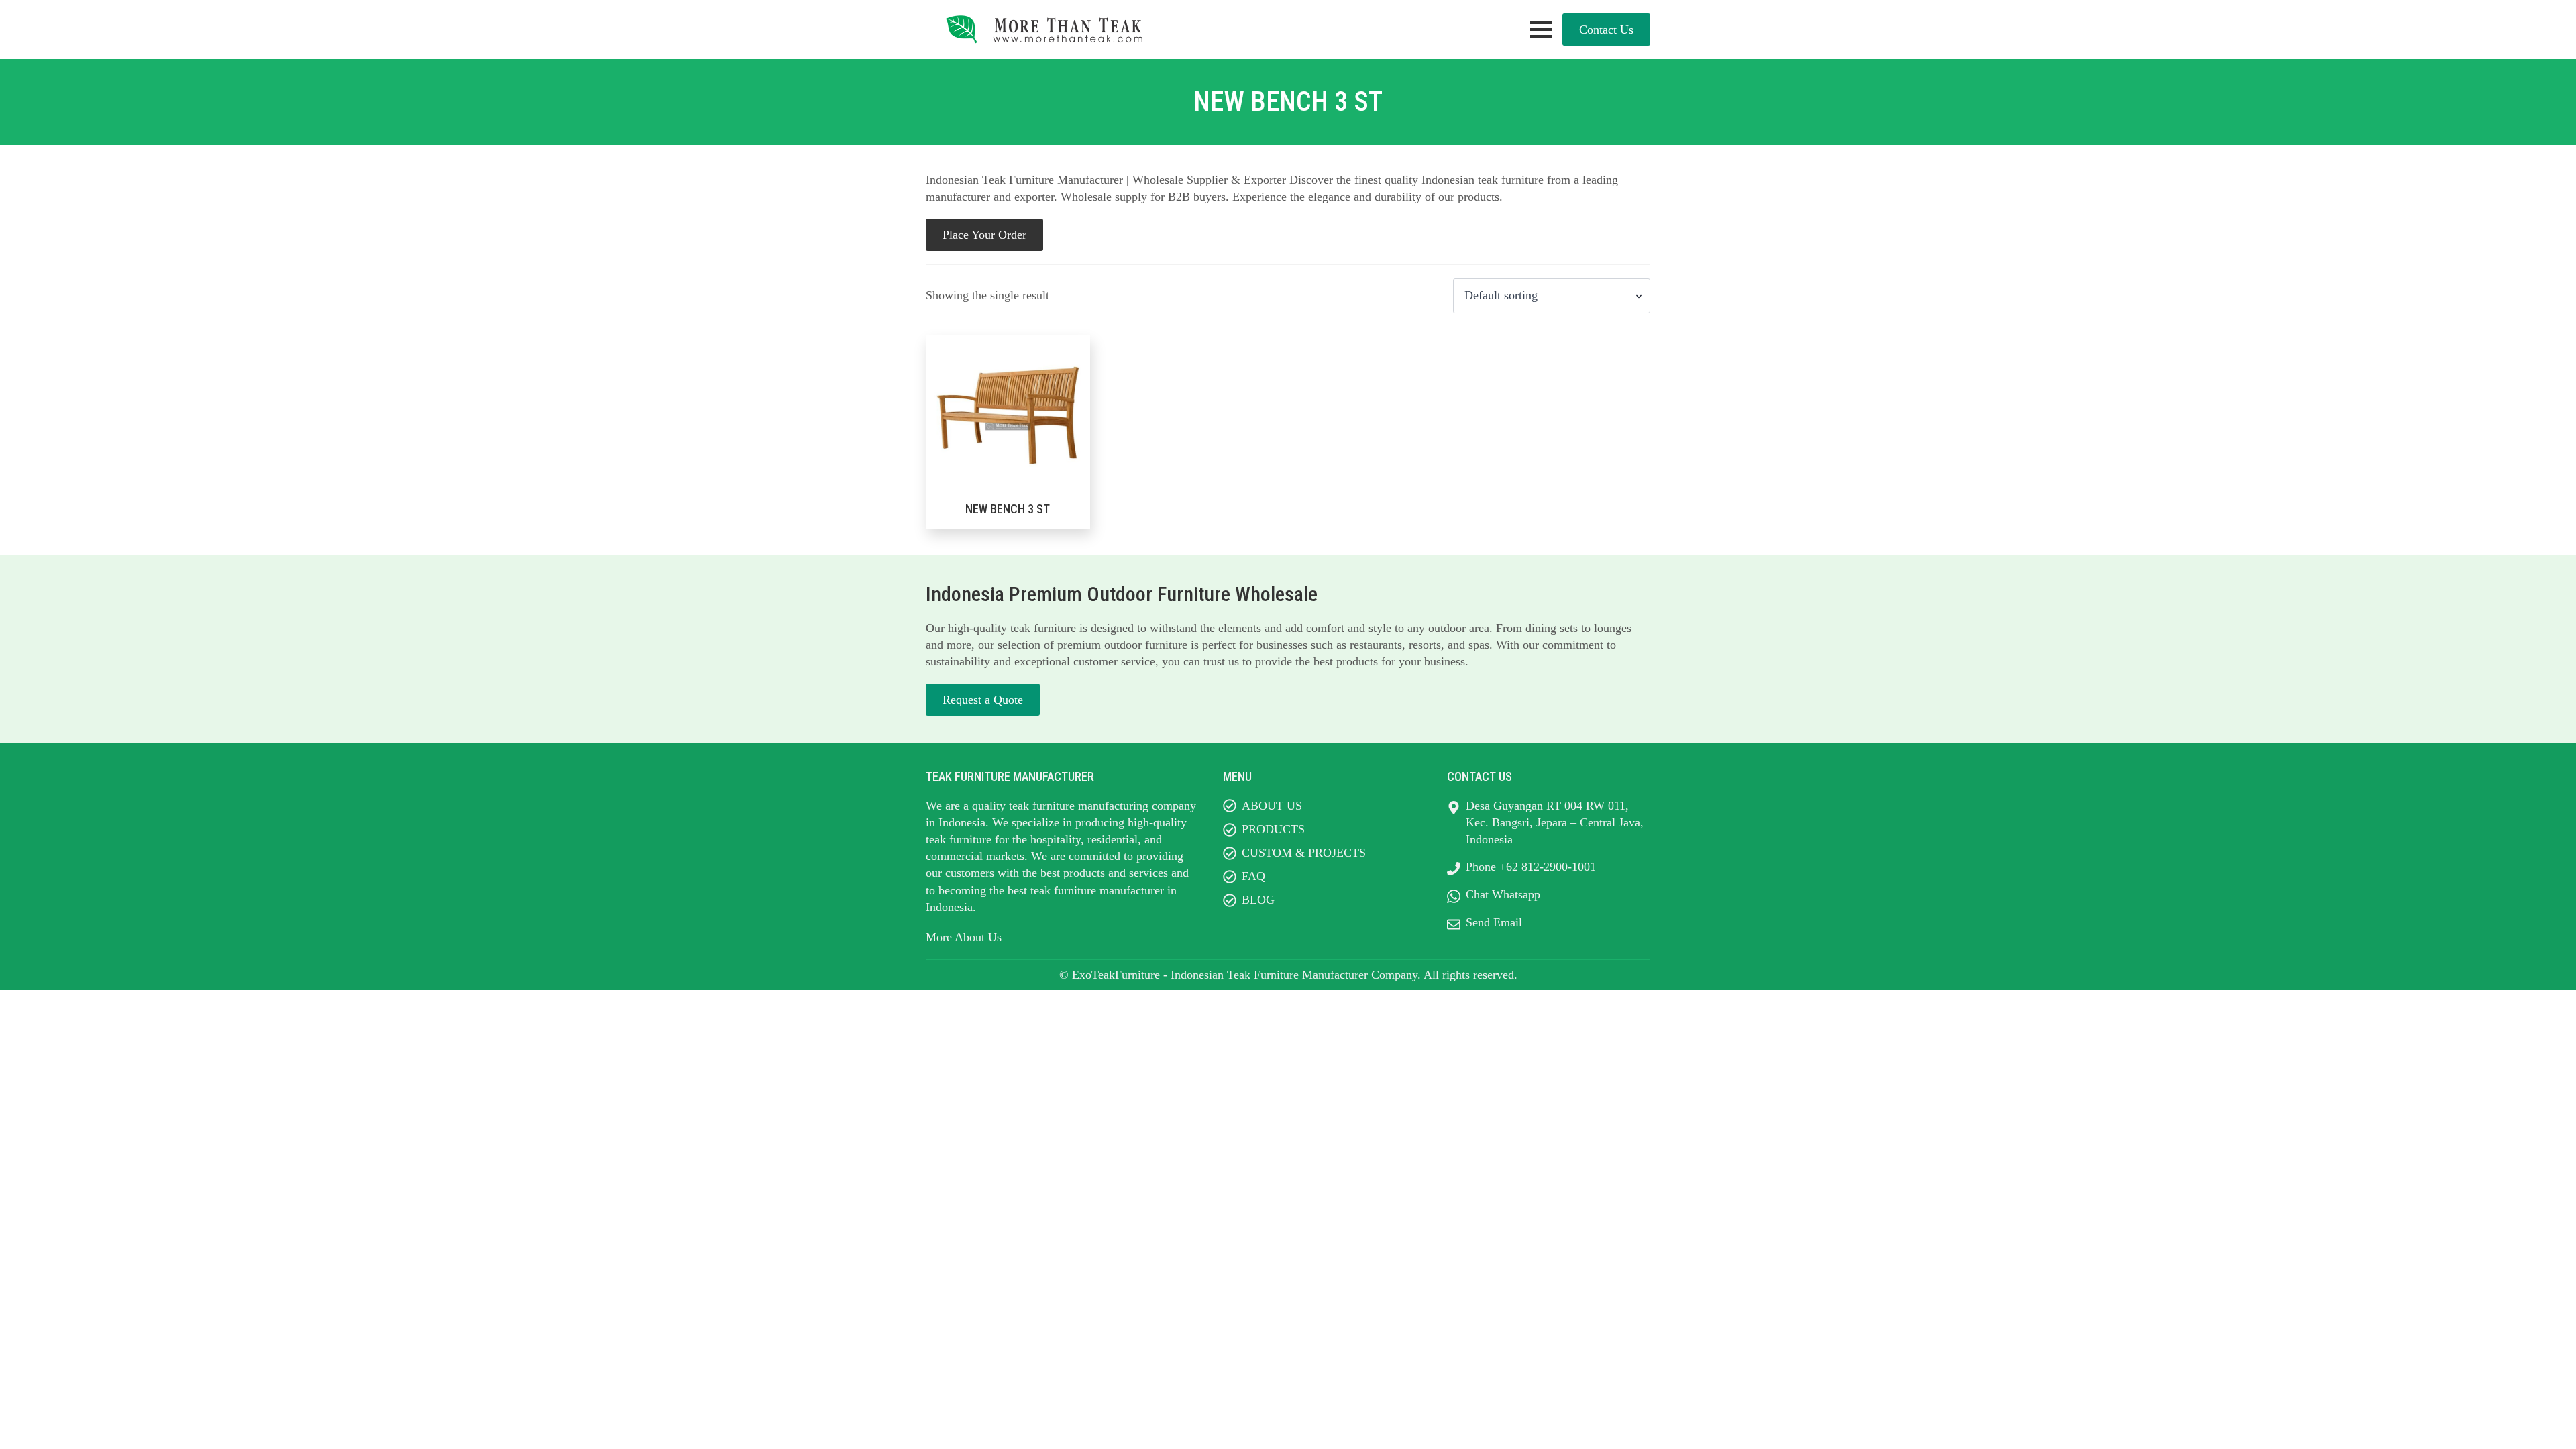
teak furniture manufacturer (1097, 890)
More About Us (964, 937)
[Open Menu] (1541, 30)
